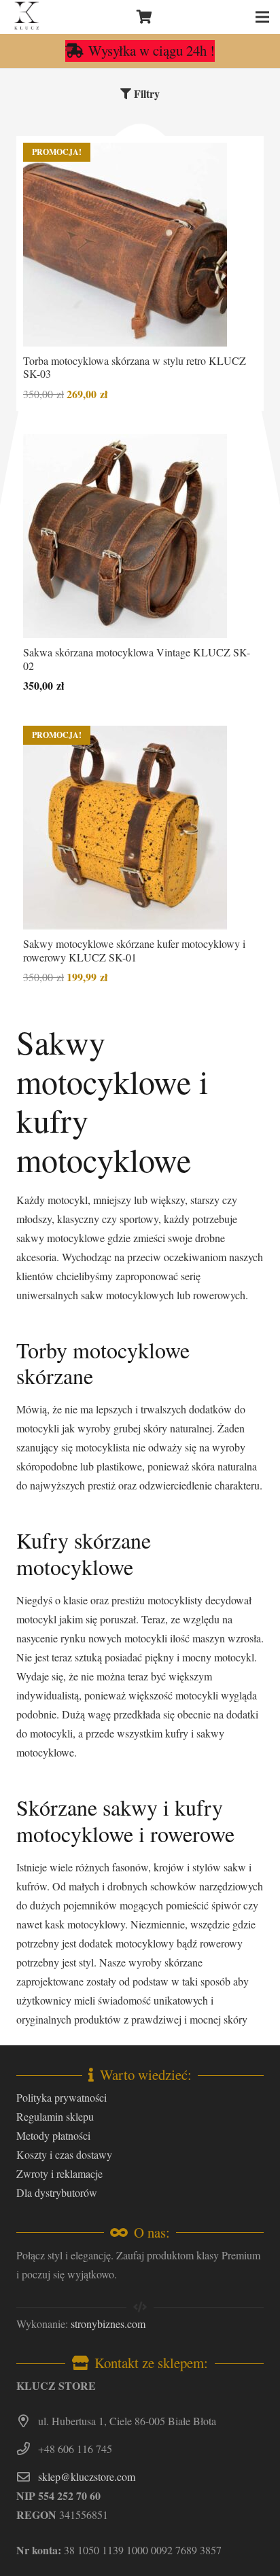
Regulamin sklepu (55, 2116)
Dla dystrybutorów (57, 2192)
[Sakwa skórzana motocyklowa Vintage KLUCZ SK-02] (125, 536)
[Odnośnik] (27, 17)
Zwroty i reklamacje (59, 2173)
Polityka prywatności (62, 2097)
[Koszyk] (145, 17)
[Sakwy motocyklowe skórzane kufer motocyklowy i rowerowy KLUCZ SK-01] (125, 828)
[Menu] (262, 17)
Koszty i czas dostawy (64, 2154)
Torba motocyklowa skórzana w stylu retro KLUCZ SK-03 (135, 367)
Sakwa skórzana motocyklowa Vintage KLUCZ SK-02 (137, 658)
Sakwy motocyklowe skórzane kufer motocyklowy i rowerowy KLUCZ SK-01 (134, 950)
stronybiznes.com (108, 2324)
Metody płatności (53, 2135)
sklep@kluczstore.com (87, 2476)
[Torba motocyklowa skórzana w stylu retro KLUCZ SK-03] (125, 245)
